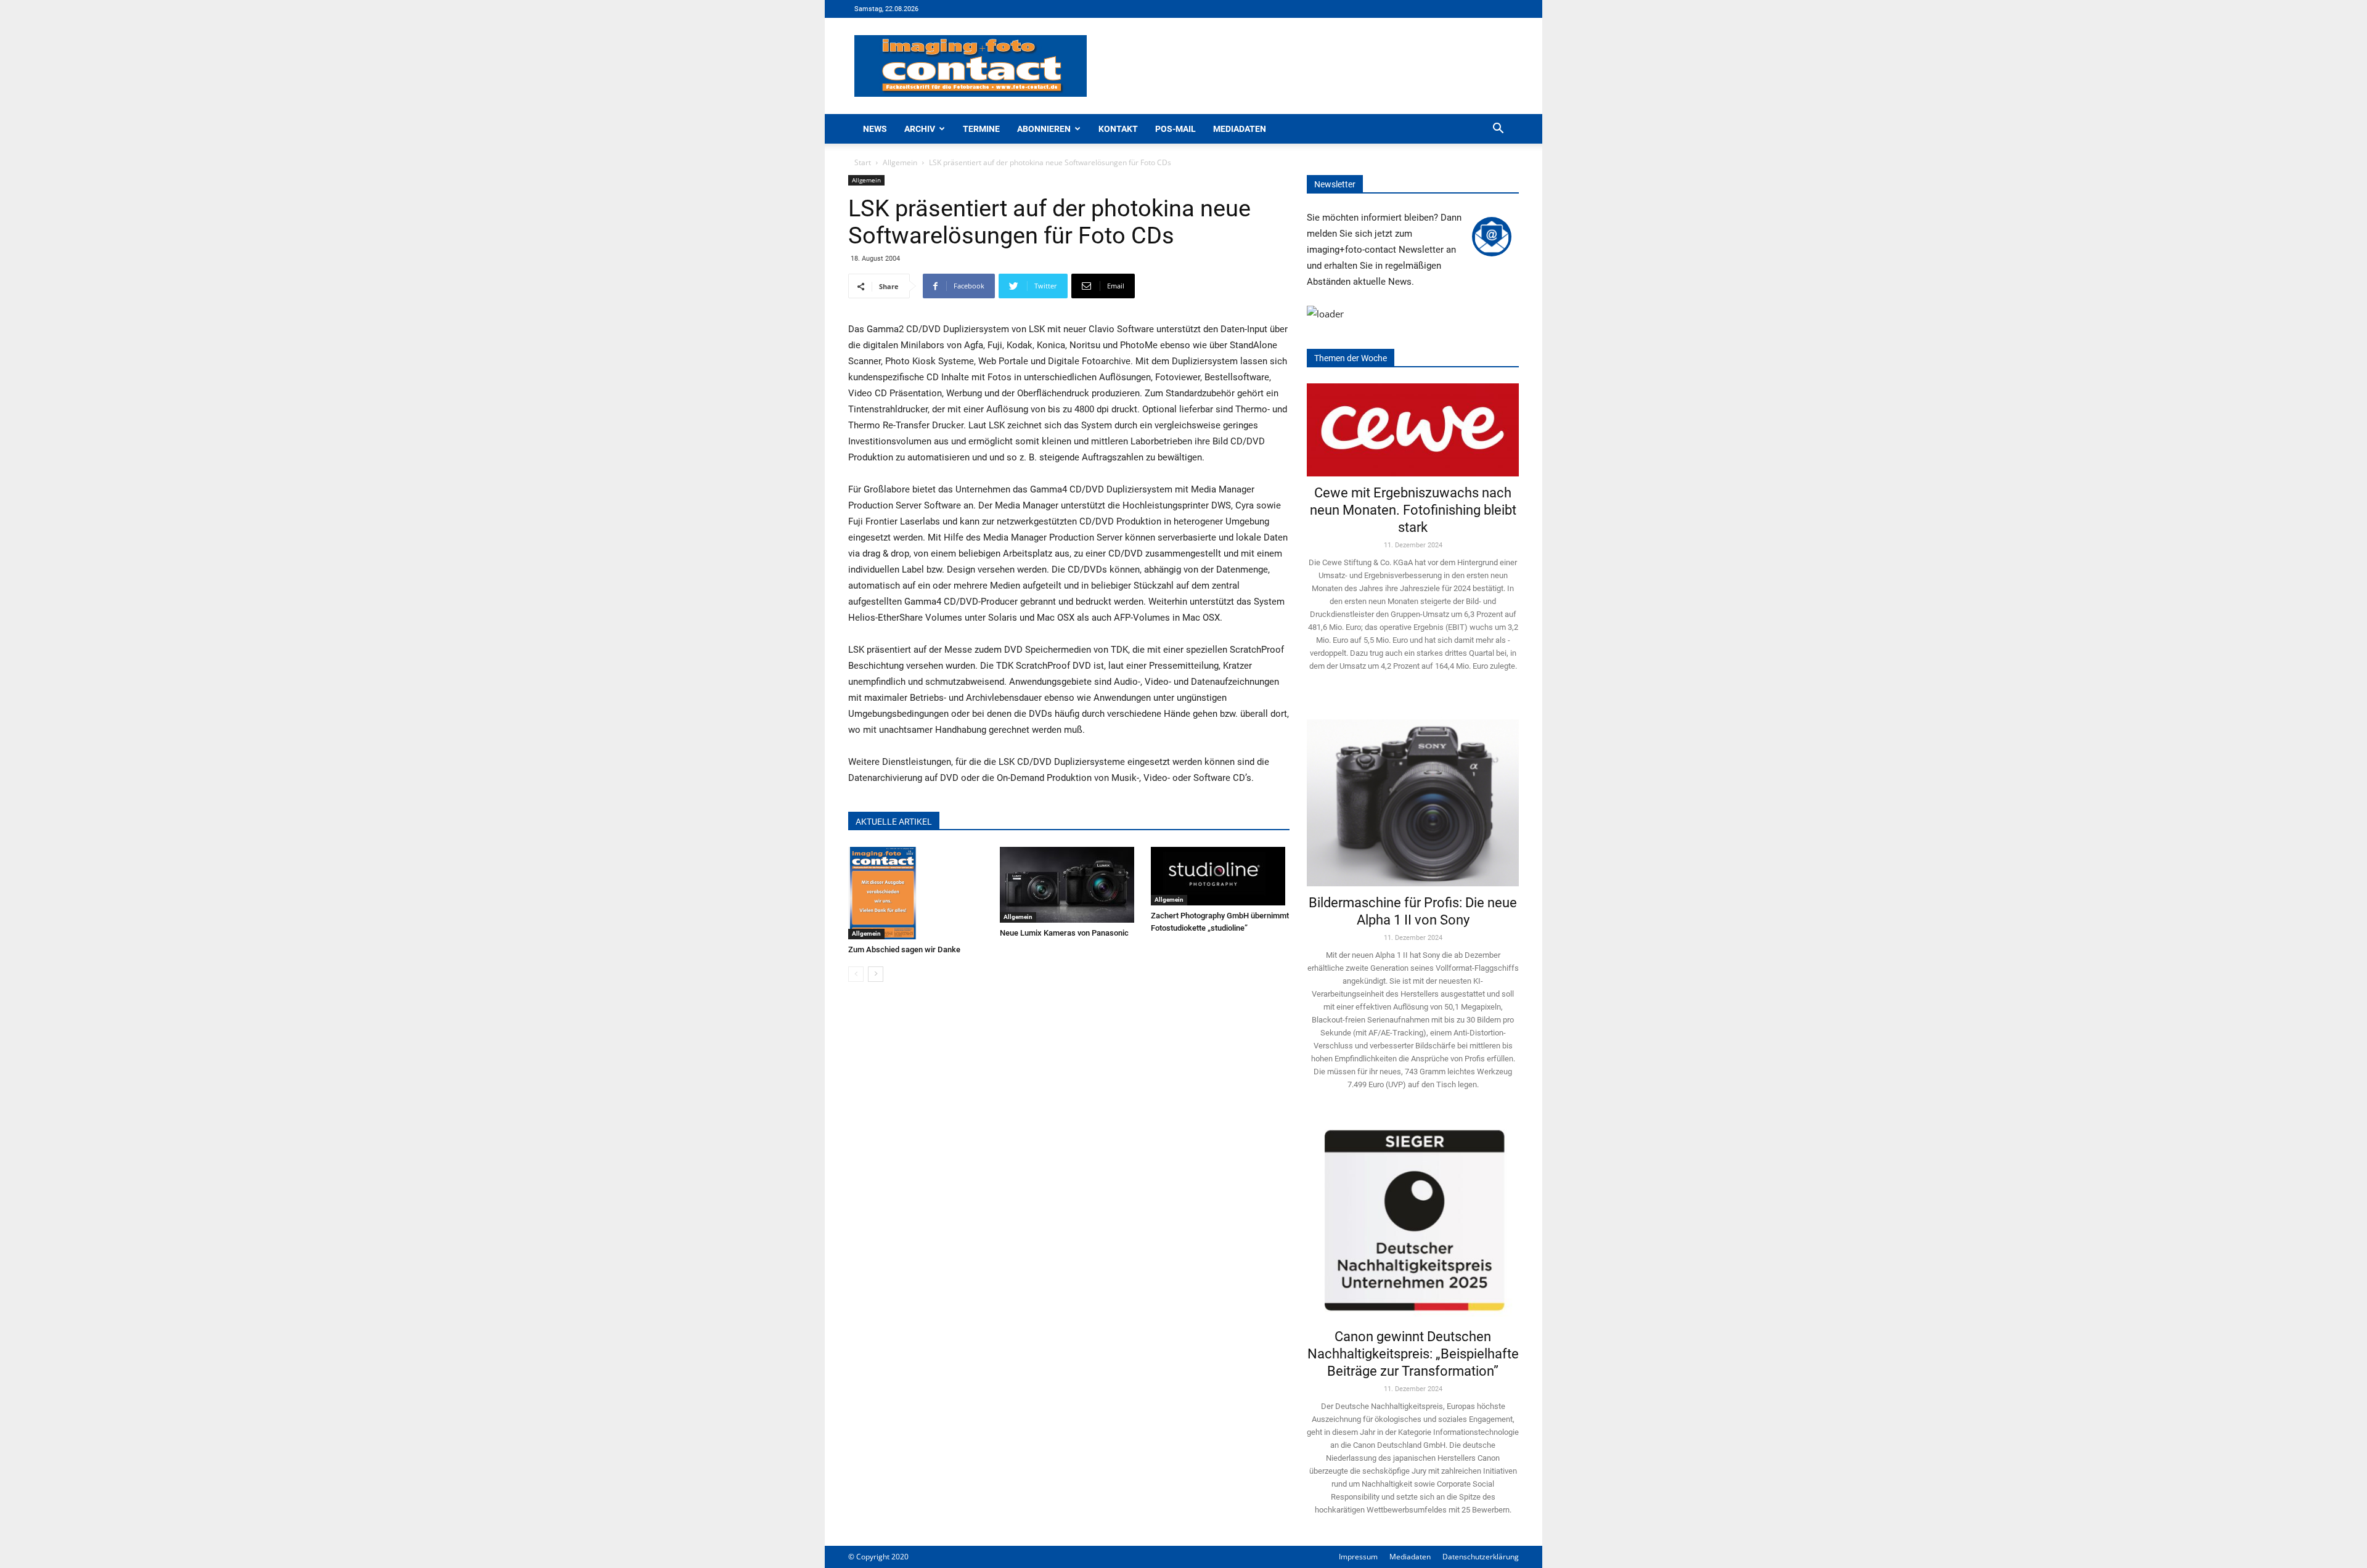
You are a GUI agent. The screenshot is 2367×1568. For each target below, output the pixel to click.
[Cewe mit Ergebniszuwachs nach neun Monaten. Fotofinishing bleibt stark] (1413, 430)
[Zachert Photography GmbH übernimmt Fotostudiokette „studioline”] (1220, 876)
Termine (981, 129)
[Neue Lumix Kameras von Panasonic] (1069, 885)
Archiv (920, 129)
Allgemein (900, 162)
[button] (1498, 130)
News (875, 129)
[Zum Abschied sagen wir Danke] (918, 893)
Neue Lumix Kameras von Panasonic (1064, 933)
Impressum (1358, 1557)
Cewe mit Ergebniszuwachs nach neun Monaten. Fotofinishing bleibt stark (1413, 510)
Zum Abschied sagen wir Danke (904, 949)
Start (863, 162)
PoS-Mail (1175, 129)
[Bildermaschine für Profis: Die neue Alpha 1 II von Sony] (1413, 794)
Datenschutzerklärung (1481, 1557)
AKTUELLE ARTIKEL (894, 822)
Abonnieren (1044, 129)
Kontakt (1118, 129)
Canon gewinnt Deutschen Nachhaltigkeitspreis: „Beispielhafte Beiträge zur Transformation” (1413, 1354)
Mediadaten (1240, 129)
